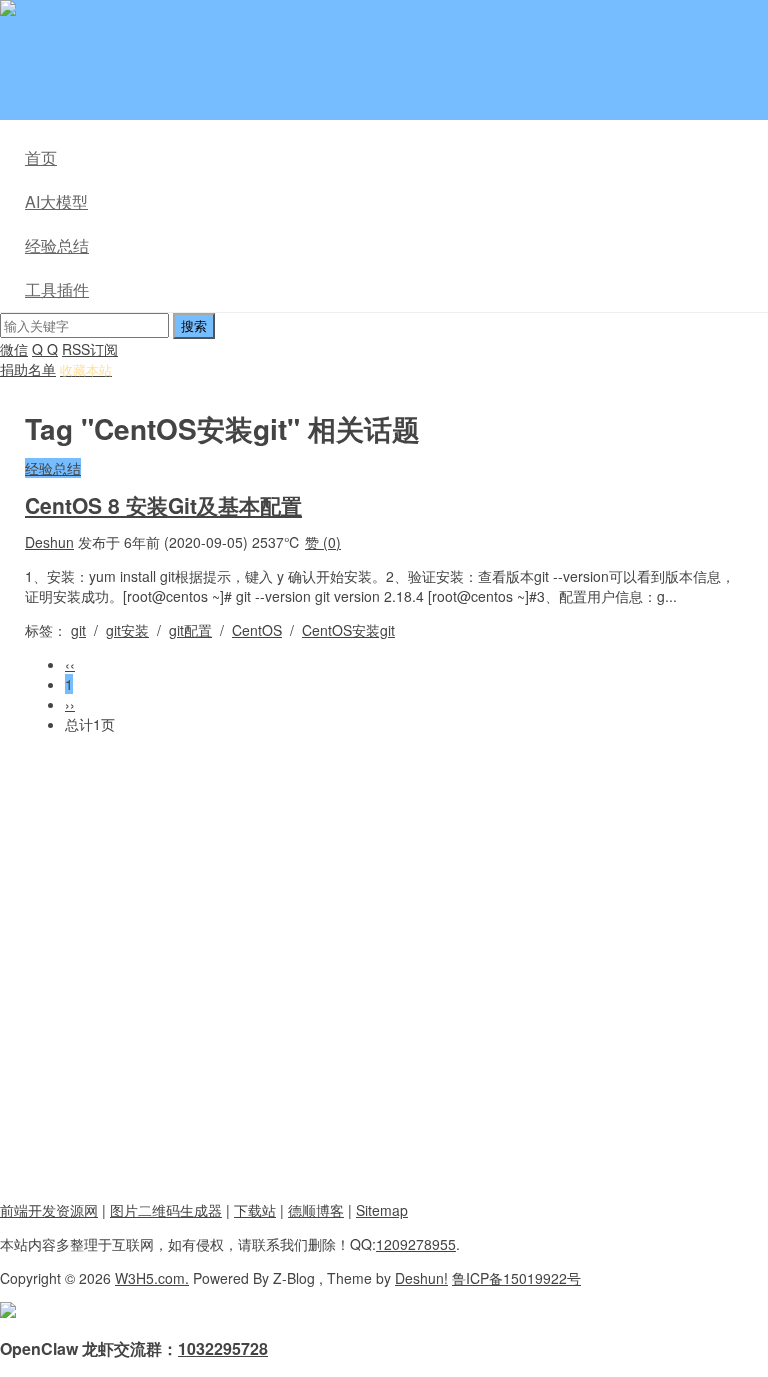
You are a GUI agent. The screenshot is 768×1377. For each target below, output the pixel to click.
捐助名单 (28, 369)
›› (70, 704)
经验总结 (57, 245)
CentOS (257, 630)
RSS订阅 (90, 349)
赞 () (323, 542)
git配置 (190, 630)
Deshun (49, 542)
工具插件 (57, 289)
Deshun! (421, 1278)
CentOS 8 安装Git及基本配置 (163, 505)
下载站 (255, 1210)
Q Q (45, 349)
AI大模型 (56, 201)
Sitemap (382, 1210)
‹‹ (70, 664)
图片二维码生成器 (166, 1210)
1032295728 (223, 1348)
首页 (41, 157)
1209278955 (416, 1244)
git (78, 630)
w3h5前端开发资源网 (214, 10)
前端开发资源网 (49, 1210)
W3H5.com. (152, 1278)
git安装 (127, 630)
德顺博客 (316, 1210)
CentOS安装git (348, 630)
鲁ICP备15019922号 (516, 1278)
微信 (14, 349)
